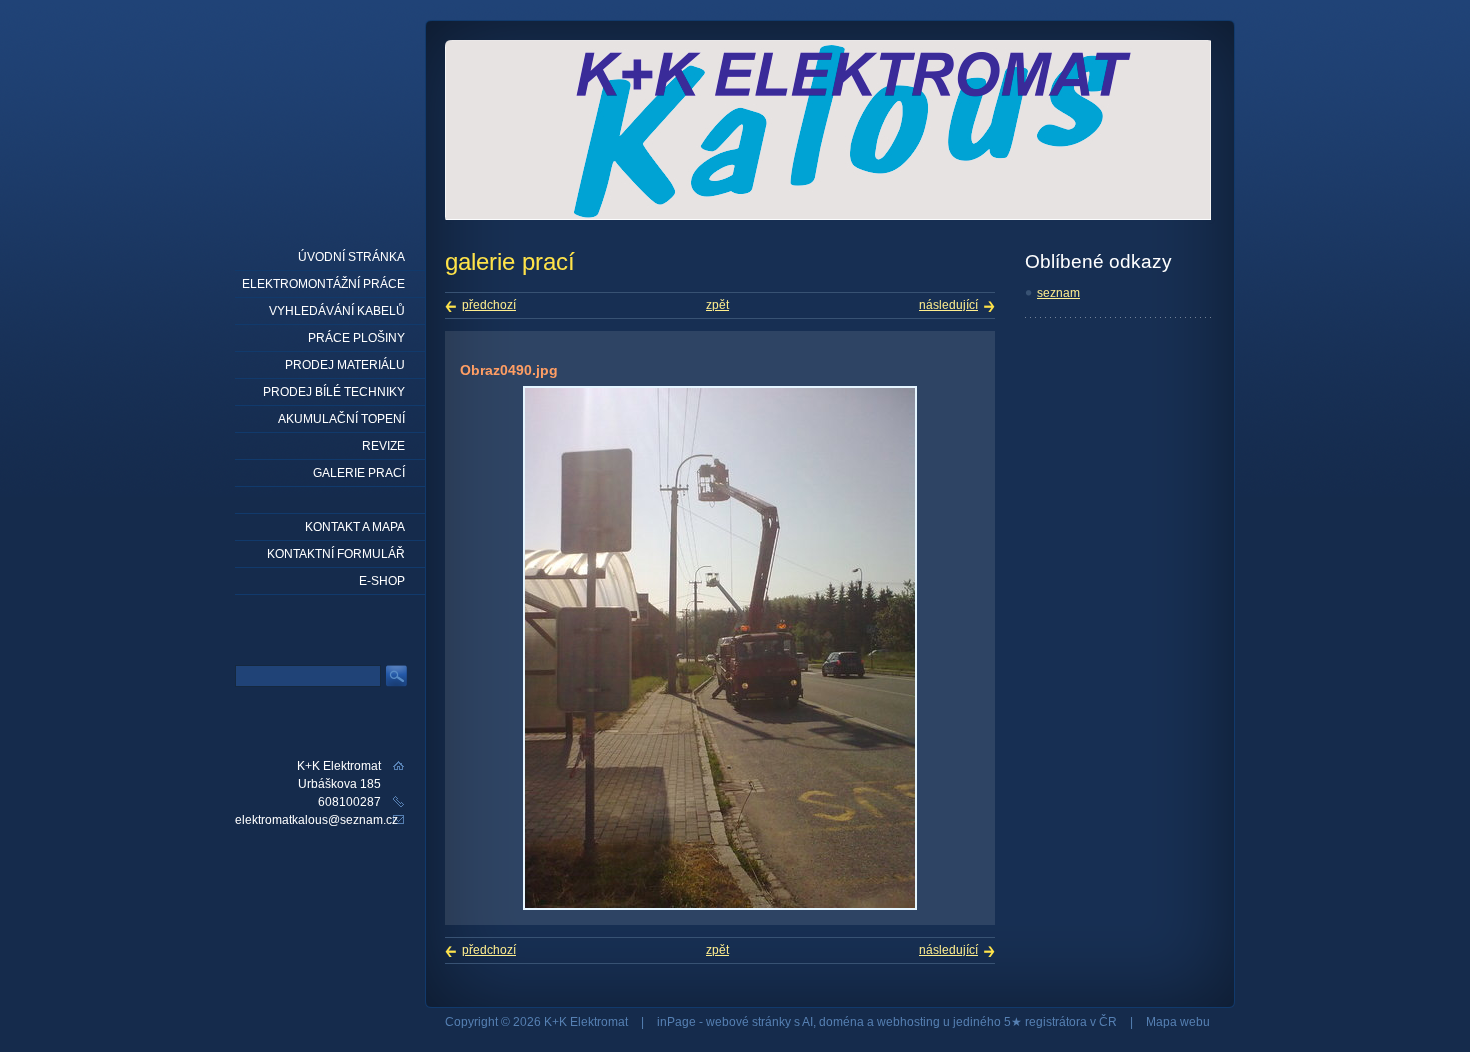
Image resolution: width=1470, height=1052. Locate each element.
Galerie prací (359, 473)
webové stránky (748, 1022)
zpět (717, 305)
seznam (1058, 293)
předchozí (489, 305)
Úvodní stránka (351, 257)
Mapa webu (1178, 1022)
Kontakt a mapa (355, 527)
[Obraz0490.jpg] (720, 906)
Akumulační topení (341, 419)
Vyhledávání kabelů (337, 311)
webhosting (908, 1022)
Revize (383, 446)
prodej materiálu (345, 365)
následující (948, 305)
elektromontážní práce (323, 284)
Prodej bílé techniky (334, 392)
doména (841, 1022)
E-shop (382, 581)
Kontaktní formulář (336, 554)
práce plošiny (356, 338)
